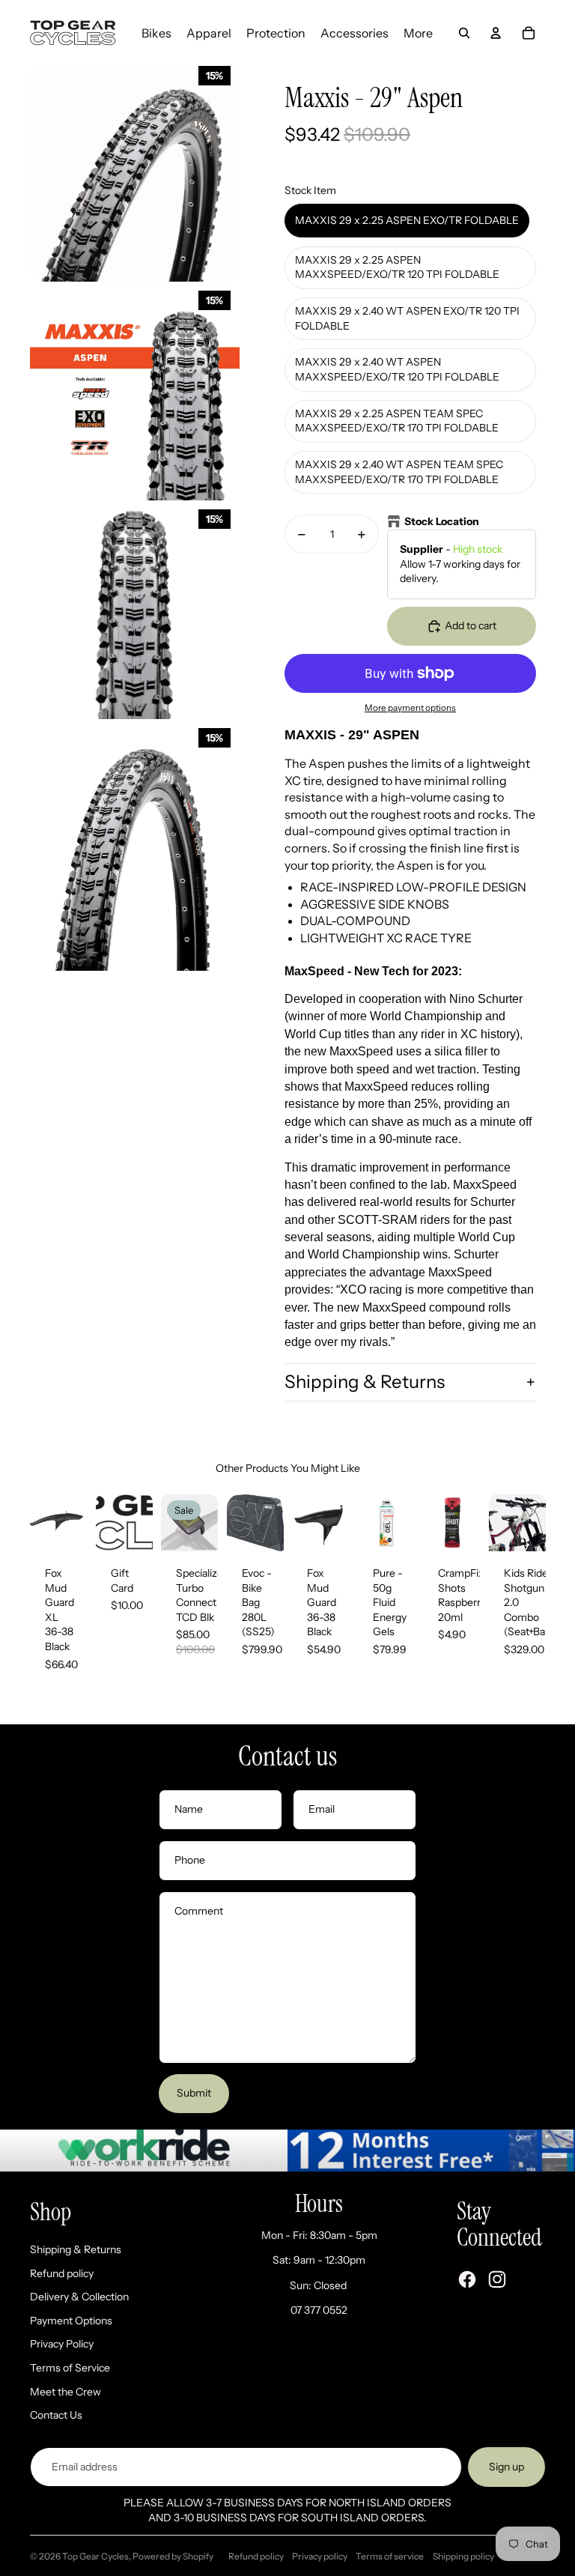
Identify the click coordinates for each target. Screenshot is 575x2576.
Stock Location (442, 521)
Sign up (506, 2467)
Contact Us (56, 2415)
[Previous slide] (42, 1523)
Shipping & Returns (365, 1382)
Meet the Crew (66, 2392)
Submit (194, 2093)
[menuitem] (156, 33)
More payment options (410, 708)
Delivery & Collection (79, 2297)
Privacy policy (320, 2556)
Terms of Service (70, 2368)
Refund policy (62, 2273)
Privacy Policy (62, 2344)
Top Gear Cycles (95, 2556)
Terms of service (390, 2556)
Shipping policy (463, 2556)
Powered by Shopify (173, 2556)
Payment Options (71, 2321)
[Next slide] (74, 1523)
